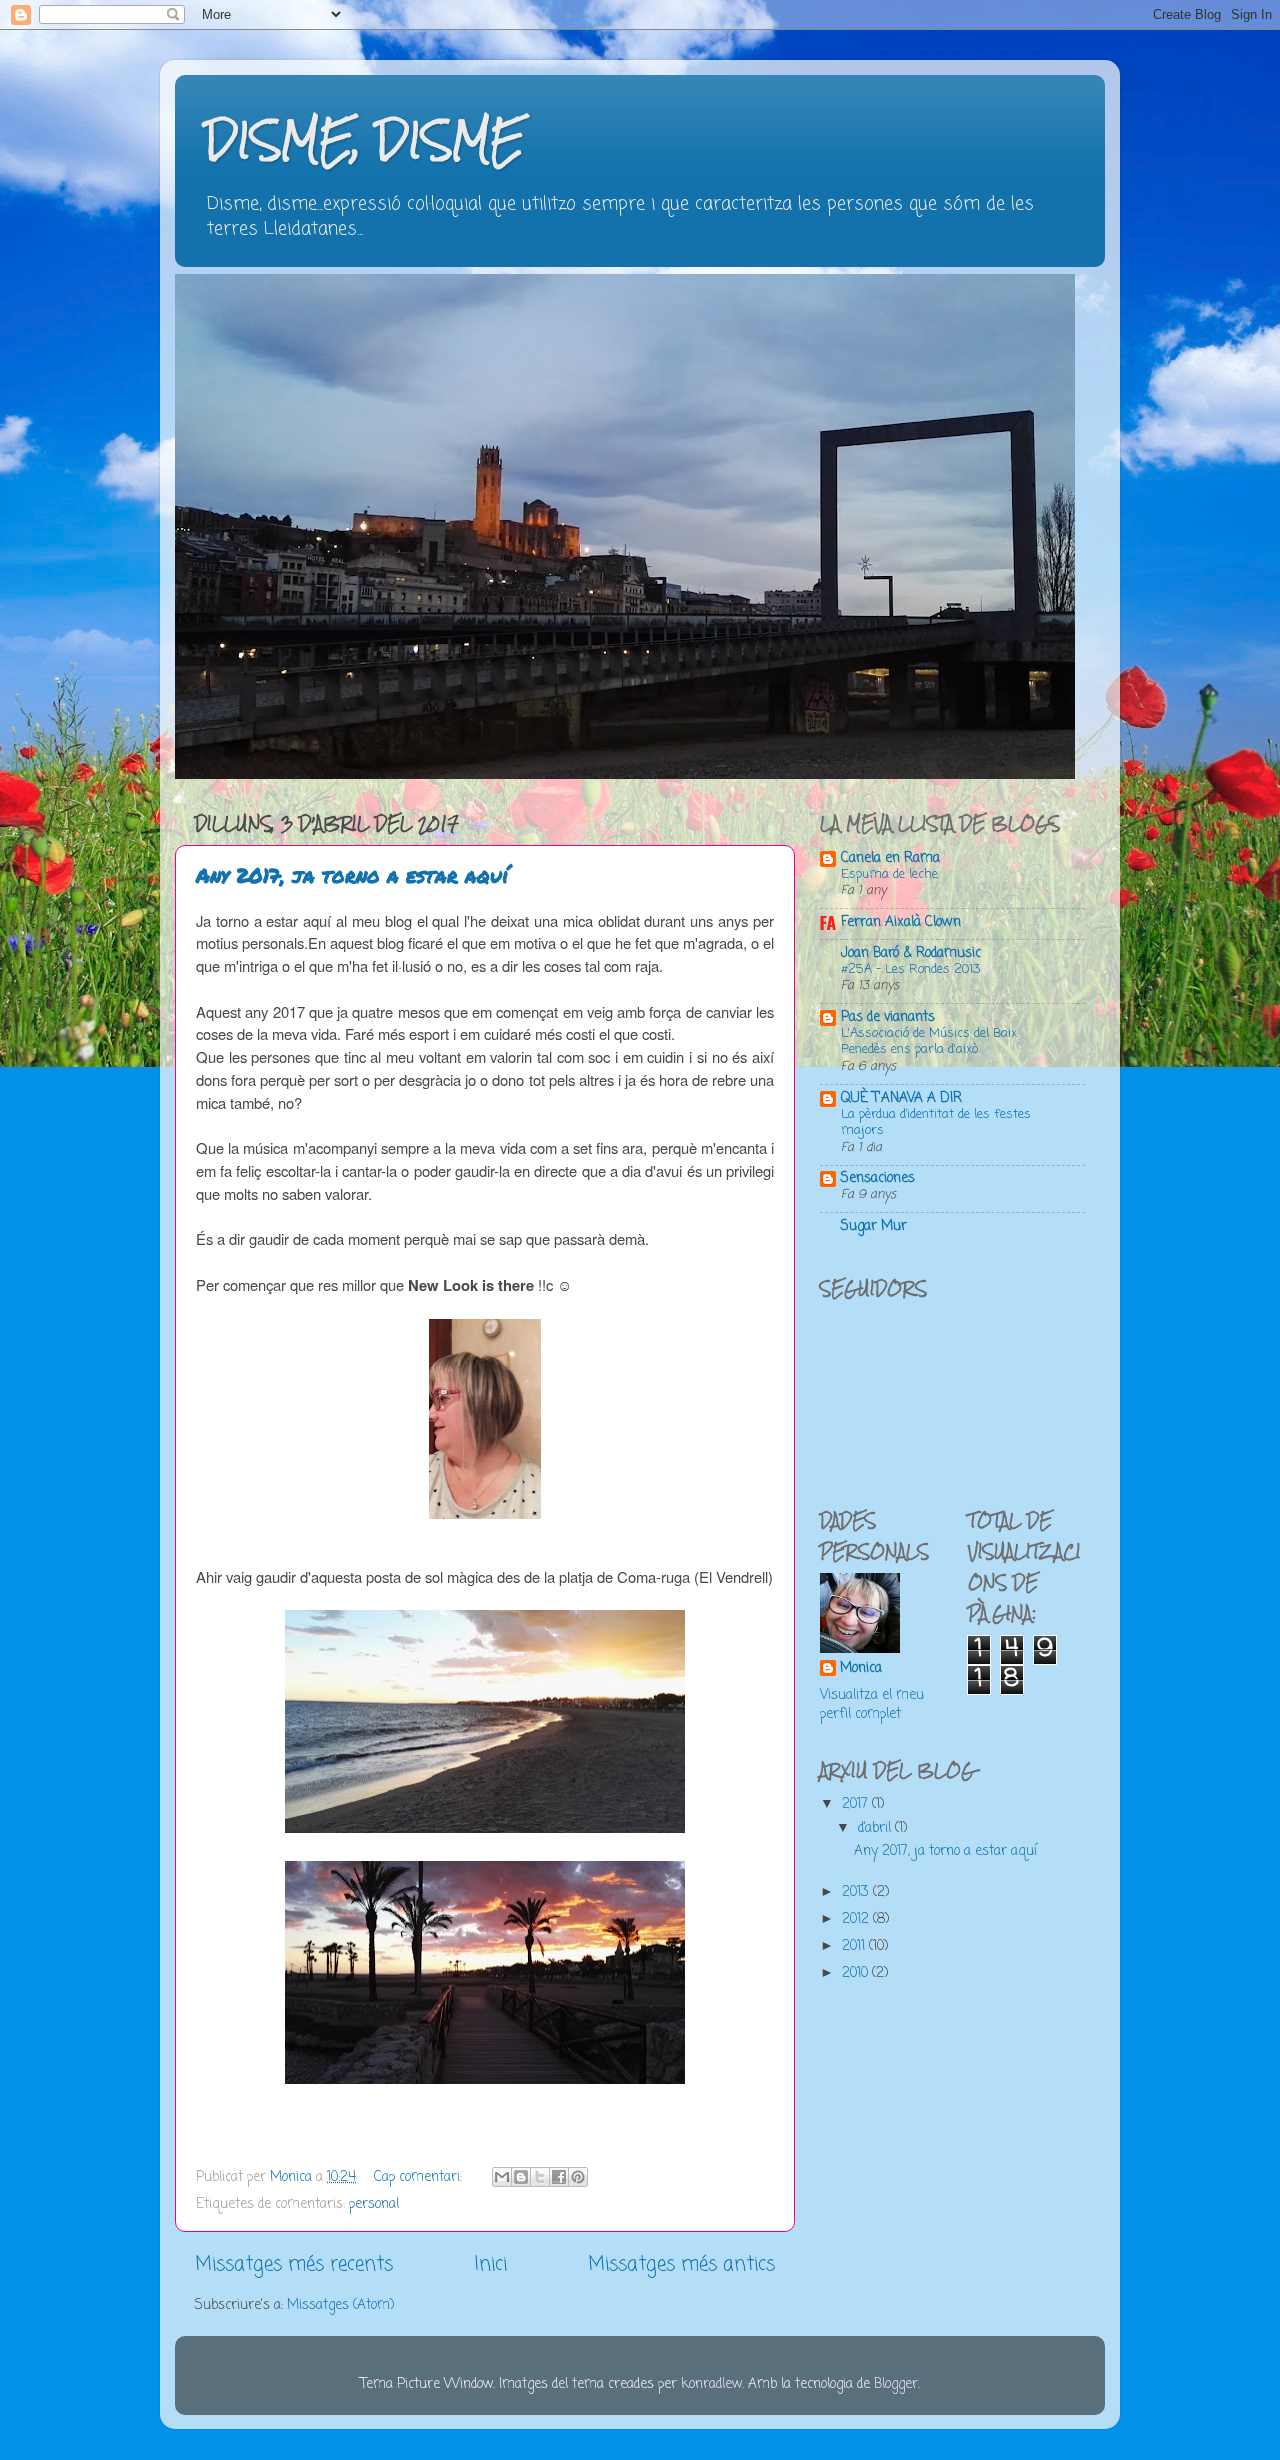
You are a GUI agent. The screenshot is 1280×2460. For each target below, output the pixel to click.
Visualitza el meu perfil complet (872, 1705)
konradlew (711, 2384)
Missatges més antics (681, 2265)
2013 (857, 1892)
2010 (857, 1973)
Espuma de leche (889, 874)
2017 (857, 1804)
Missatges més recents (294, 2265)
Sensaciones (878, 1178)
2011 (855, 1946)
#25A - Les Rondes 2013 (910, 969)
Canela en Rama (890, 858)
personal (374, 2204)
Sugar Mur (874, 1226)
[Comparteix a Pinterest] (578, 2177)
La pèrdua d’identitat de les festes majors (936, 1123)
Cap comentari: (420, 2177)
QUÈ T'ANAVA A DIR (901, 1098)
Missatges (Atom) (340, 2305)
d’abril (876, 1828)
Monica (861, 1669)
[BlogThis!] (521, 2177)
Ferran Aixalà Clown (901, 922)
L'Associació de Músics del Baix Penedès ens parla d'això (929, 1042)
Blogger (896, 2384)
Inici (490, 2265)
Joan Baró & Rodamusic (911, 953)
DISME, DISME (365, 139)
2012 (857, 1919)
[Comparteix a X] (540, 2177)
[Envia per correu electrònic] (502, 2177)
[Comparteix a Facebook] (559, 2177)
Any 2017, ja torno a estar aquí (352, 875)
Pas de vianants (888, 1017)
